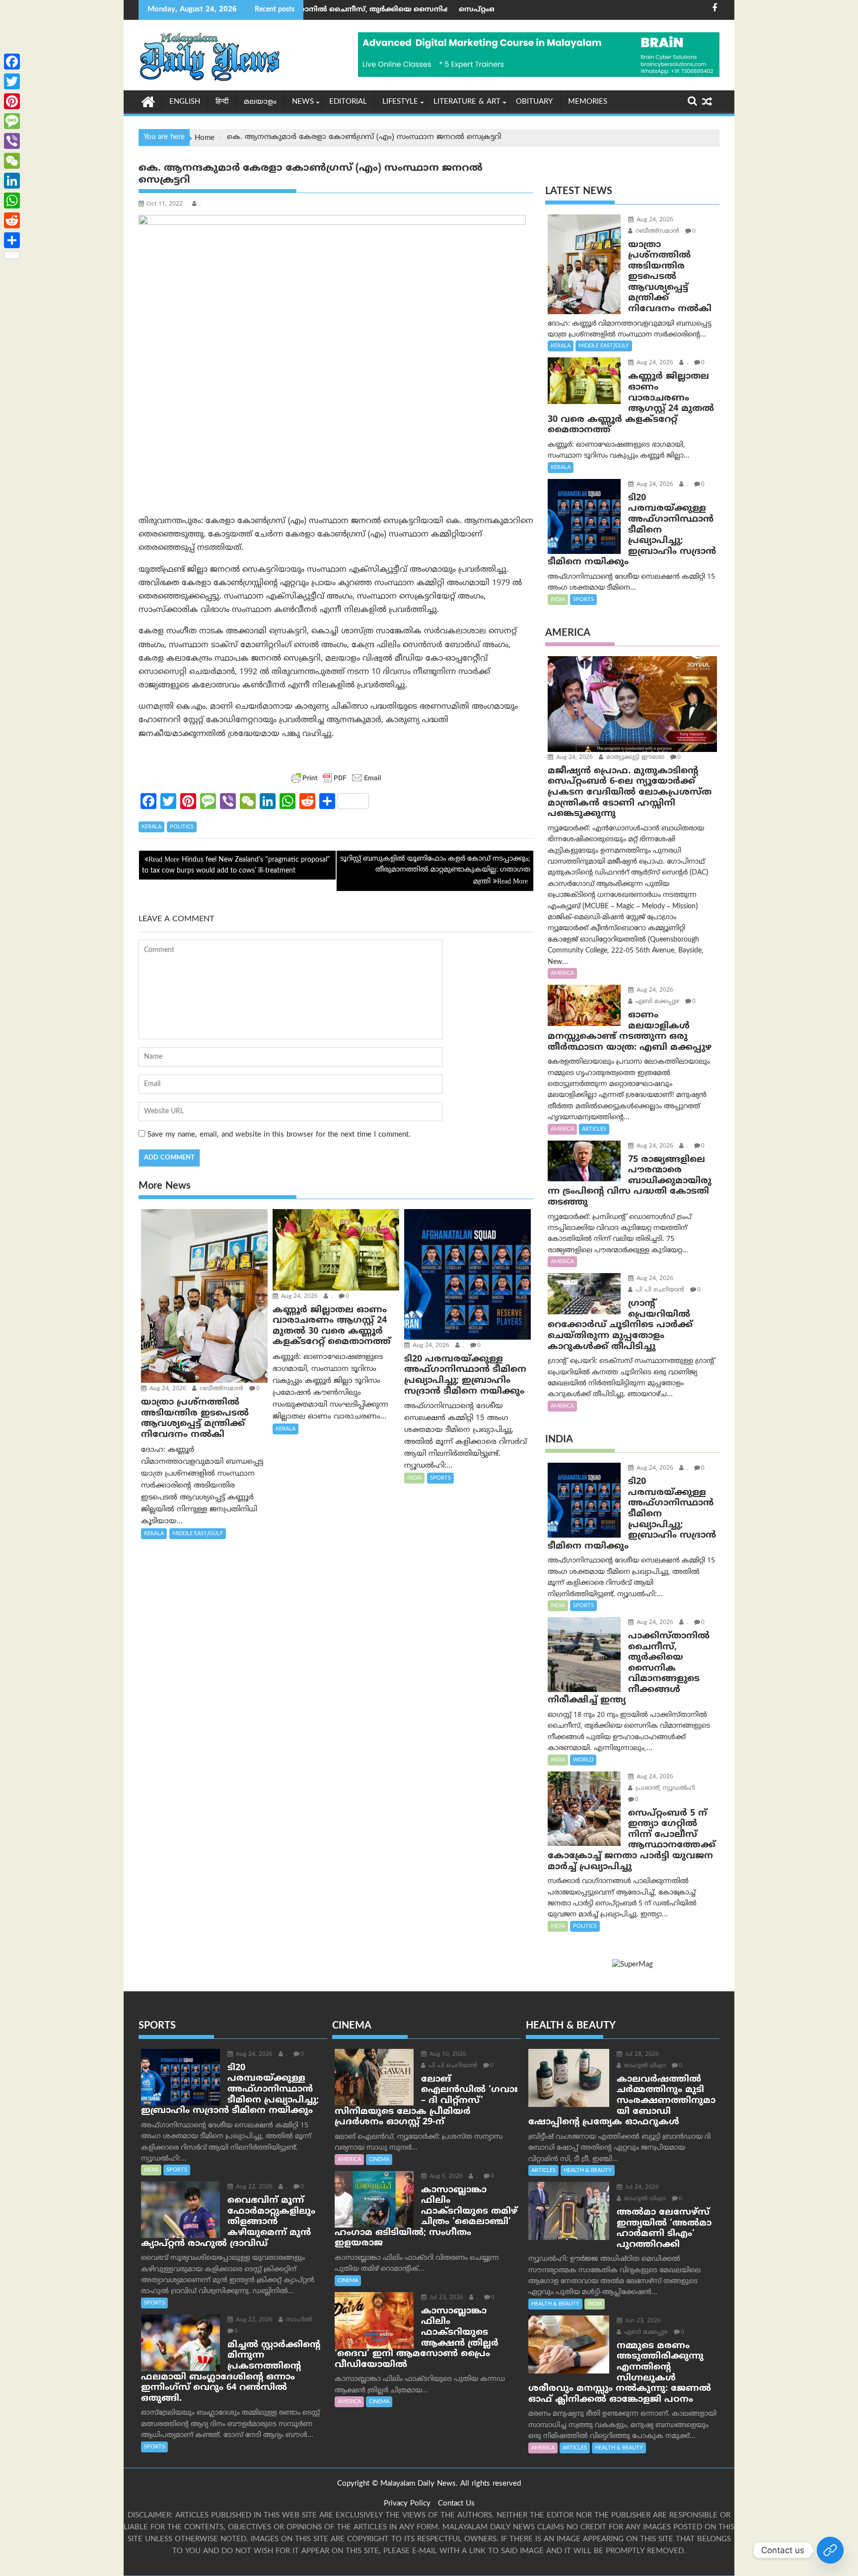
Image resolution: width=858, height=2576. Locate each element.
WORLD (583, 1760)
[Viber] (12, 141)
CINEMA (379, 2160)
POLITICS (182, 827)
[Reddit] (12, 220)
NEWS (303, 102)
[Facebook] (12, 62)
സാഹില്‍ (298, 2320)
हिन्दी (222, 102)
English (185, 102)
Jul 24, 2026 (641, 2188)
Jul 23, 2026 (445, 2298)
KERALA (151, 827)
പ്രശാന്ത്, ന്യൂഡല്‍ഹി (664, 1789)
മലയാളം (260, 102)
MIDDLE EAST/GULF (198, 1534)
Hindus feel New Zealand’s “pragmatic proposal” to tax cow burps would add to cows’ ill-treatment (236, 865)
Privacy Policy (407, 2504)
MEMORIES (588, 102)
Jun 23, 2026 (642, 2321)
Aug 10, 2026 (447, 2055)
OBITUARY (534, 102)
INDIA (414, 1478)
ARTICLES (594, 1129)
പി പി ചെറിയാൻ (659, 1290)
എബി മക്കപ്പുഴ (656, 1002)
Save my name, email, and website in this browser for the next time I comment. (279, 1135)
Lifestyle (400, 102)
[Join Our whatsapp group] (830, 2550)
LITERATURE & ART (467, 102)
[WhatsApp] (12, 201)
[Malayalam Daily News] (148, 101)
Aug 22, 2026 (253, 2187)
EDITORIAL (348, 102)
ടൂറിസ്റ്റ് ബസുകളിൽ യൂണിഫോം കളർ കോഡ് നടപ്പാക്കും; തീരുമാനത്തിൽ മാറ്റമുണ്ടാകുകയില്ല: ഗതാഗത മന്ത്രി (435, 871)
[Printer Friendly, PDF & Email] (336, 778)
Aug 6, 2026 (445, 2177)
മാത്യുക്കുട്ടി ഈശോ (634, 758)
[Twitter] (12, 81)
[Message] (12, 121)
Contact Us (456, 2504)
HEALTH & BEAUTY (588, 2170)
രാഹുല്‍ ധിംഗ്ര (644, 2066)
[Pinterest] (12, 101)
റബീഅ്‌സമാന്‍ (220, 1389)
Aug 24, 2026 (167, 1389)
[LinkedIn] (12, 181)
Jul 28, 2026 (641, 2055)
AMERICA (562, 973)
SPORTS (440, 1478)
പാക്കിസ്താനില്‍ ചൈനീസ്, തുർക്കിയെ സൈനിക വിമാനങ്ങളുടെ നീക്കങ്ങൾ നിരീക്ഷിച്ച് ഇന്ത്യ (323, 10)
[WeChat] (12, 161)
